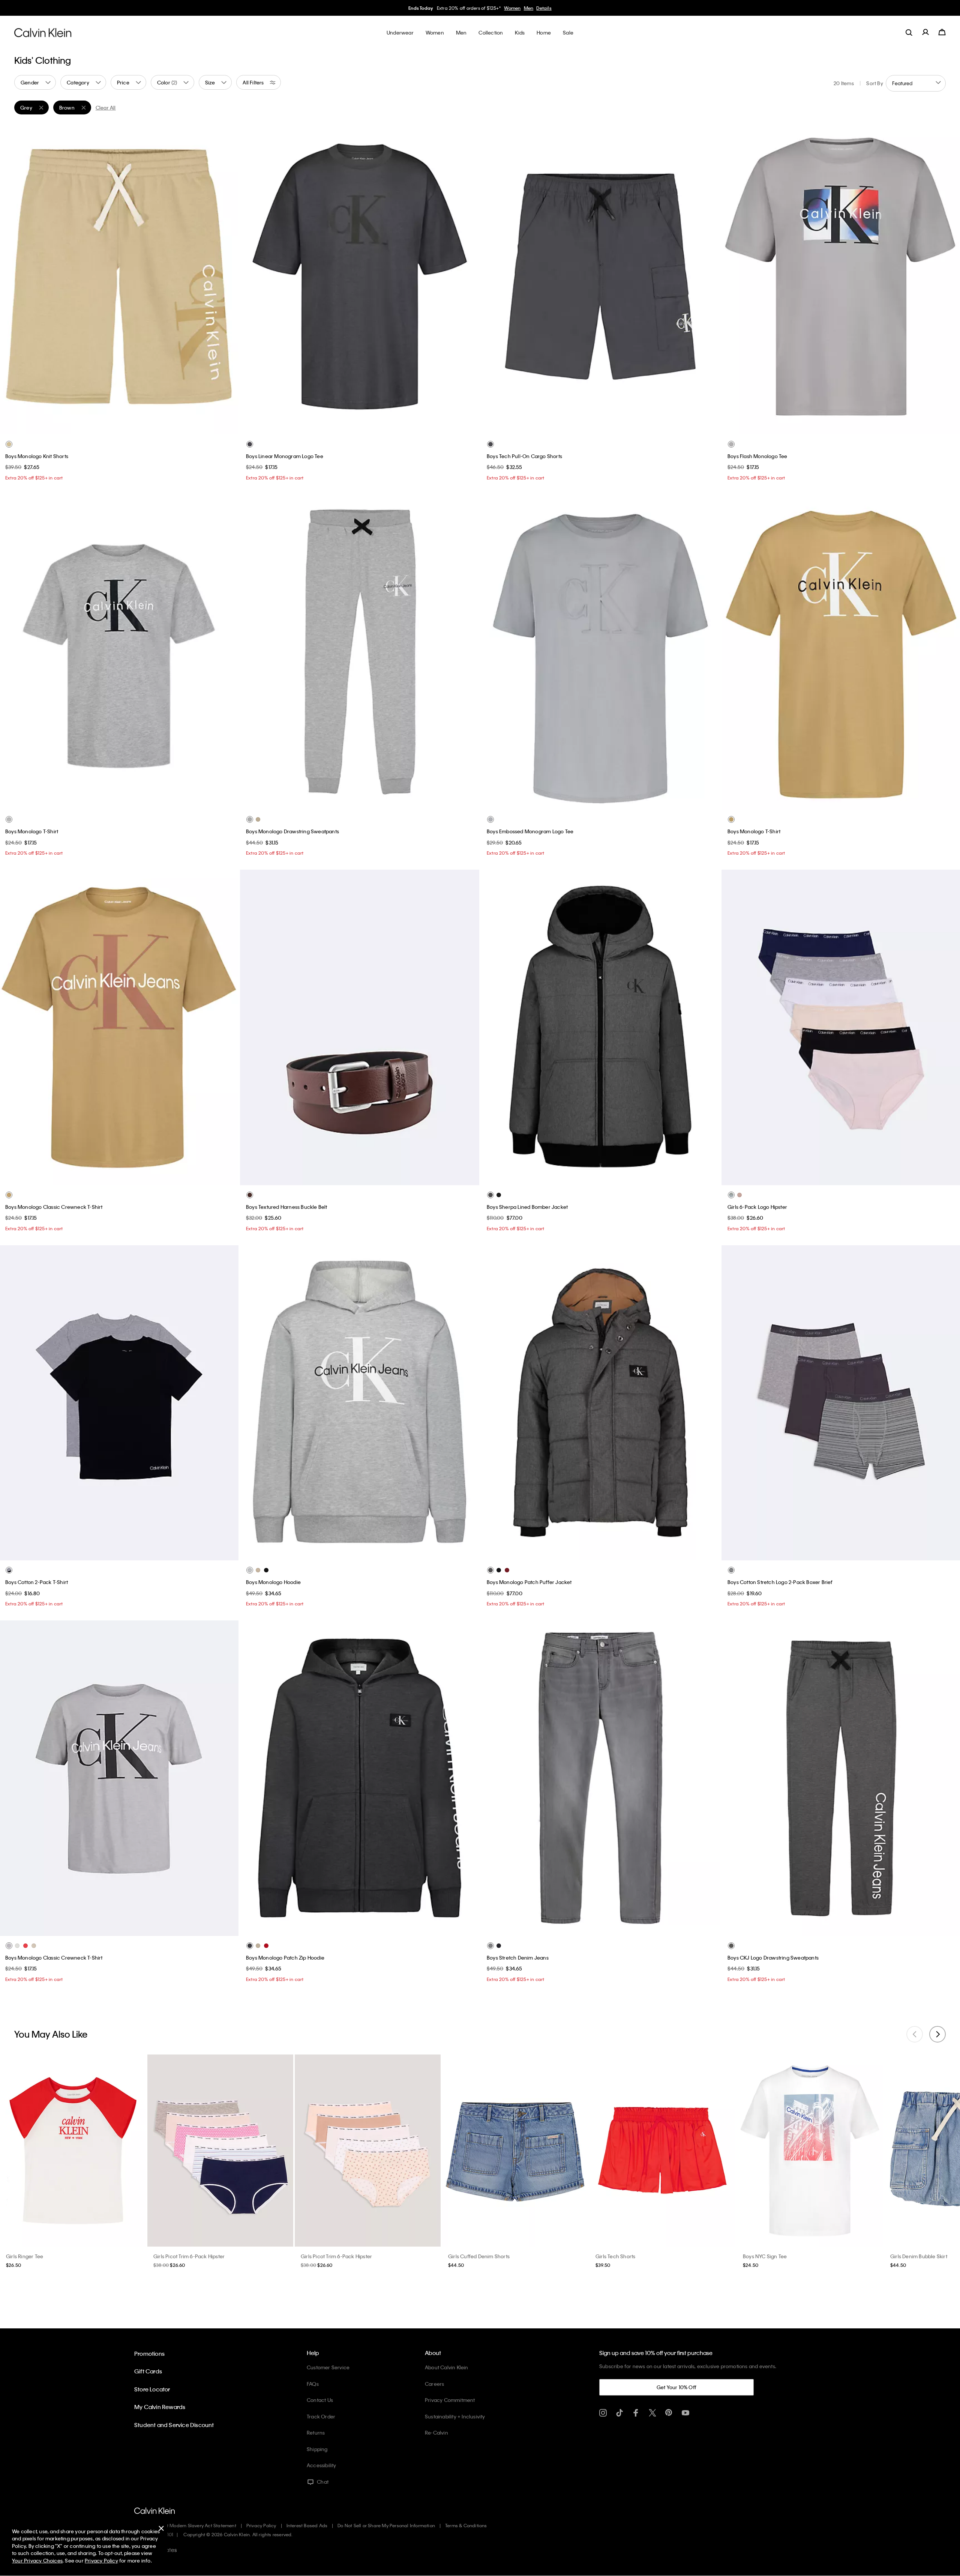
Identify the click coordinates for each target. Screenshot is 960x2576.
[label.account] (925, 32)
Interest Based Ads (307, 2525)
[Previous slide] (915, 2034)
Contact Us (320, 2400)
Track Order (321, 2416)
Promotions (149, 2354)
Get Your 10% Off (676, 2387)
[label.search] (909, 32)
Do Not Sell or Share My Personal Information (386, 2525)
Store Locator (152, 2389)
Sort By (874, 83)
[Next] (227, 277)
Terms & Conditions (466, 2525)
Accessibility (322, 2465)
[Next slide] (937, 2034)
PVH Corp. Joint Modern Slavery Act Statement (185, 2525)
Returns (316, 2432)
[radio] (9, 444)
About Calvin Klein (447, 2367)
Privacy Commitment (450, 2400)
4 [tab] (136, 801)
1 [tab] (113, 426)
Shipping (317, 2449)
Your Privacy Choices (37, 2560)
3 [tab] (124, 801)
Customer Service (328, 2367)
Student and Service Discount (174, 2425)
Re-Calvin (436, 2432)
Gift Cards (148, 2371)
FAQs (313, 2384)
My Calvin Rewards (160, 2407)
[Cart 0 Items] (942, 32)
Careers (434, 2384)
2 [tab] (124, 426)
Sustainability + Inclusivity (455, 2416)
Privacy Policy (261, 2525)
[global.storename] (43, 32)
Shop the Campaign (534, 8)
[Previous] (11, 277)
